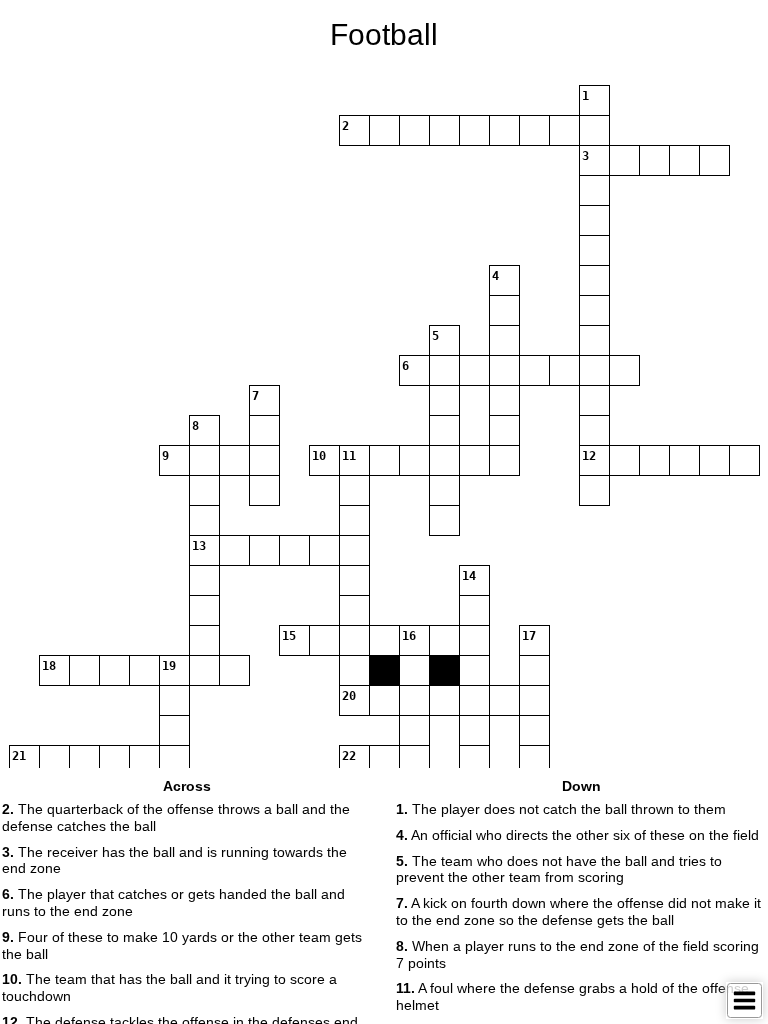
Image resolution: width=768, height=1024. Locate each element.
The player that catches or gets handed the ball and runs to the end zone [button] (173, 902)
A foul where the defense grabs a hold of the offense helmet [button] (572, 996)
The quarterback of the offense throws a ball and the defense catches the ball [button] (176, 817)
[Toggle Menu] (744, 1000)
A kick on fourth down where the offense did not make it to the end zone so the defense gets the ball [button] (578, 911)
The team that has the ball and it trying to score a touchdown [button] (169, 987)
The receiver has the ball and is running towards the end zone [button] (174, 860)
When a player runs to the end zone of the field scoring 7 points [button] (577, 954)
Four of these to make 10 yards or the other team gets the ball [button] (182, 945)
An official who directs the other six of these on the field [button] (577, 835)
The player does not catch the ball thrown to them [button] (561, 809)
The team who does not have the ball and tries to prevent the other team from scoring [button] (559, 869)
